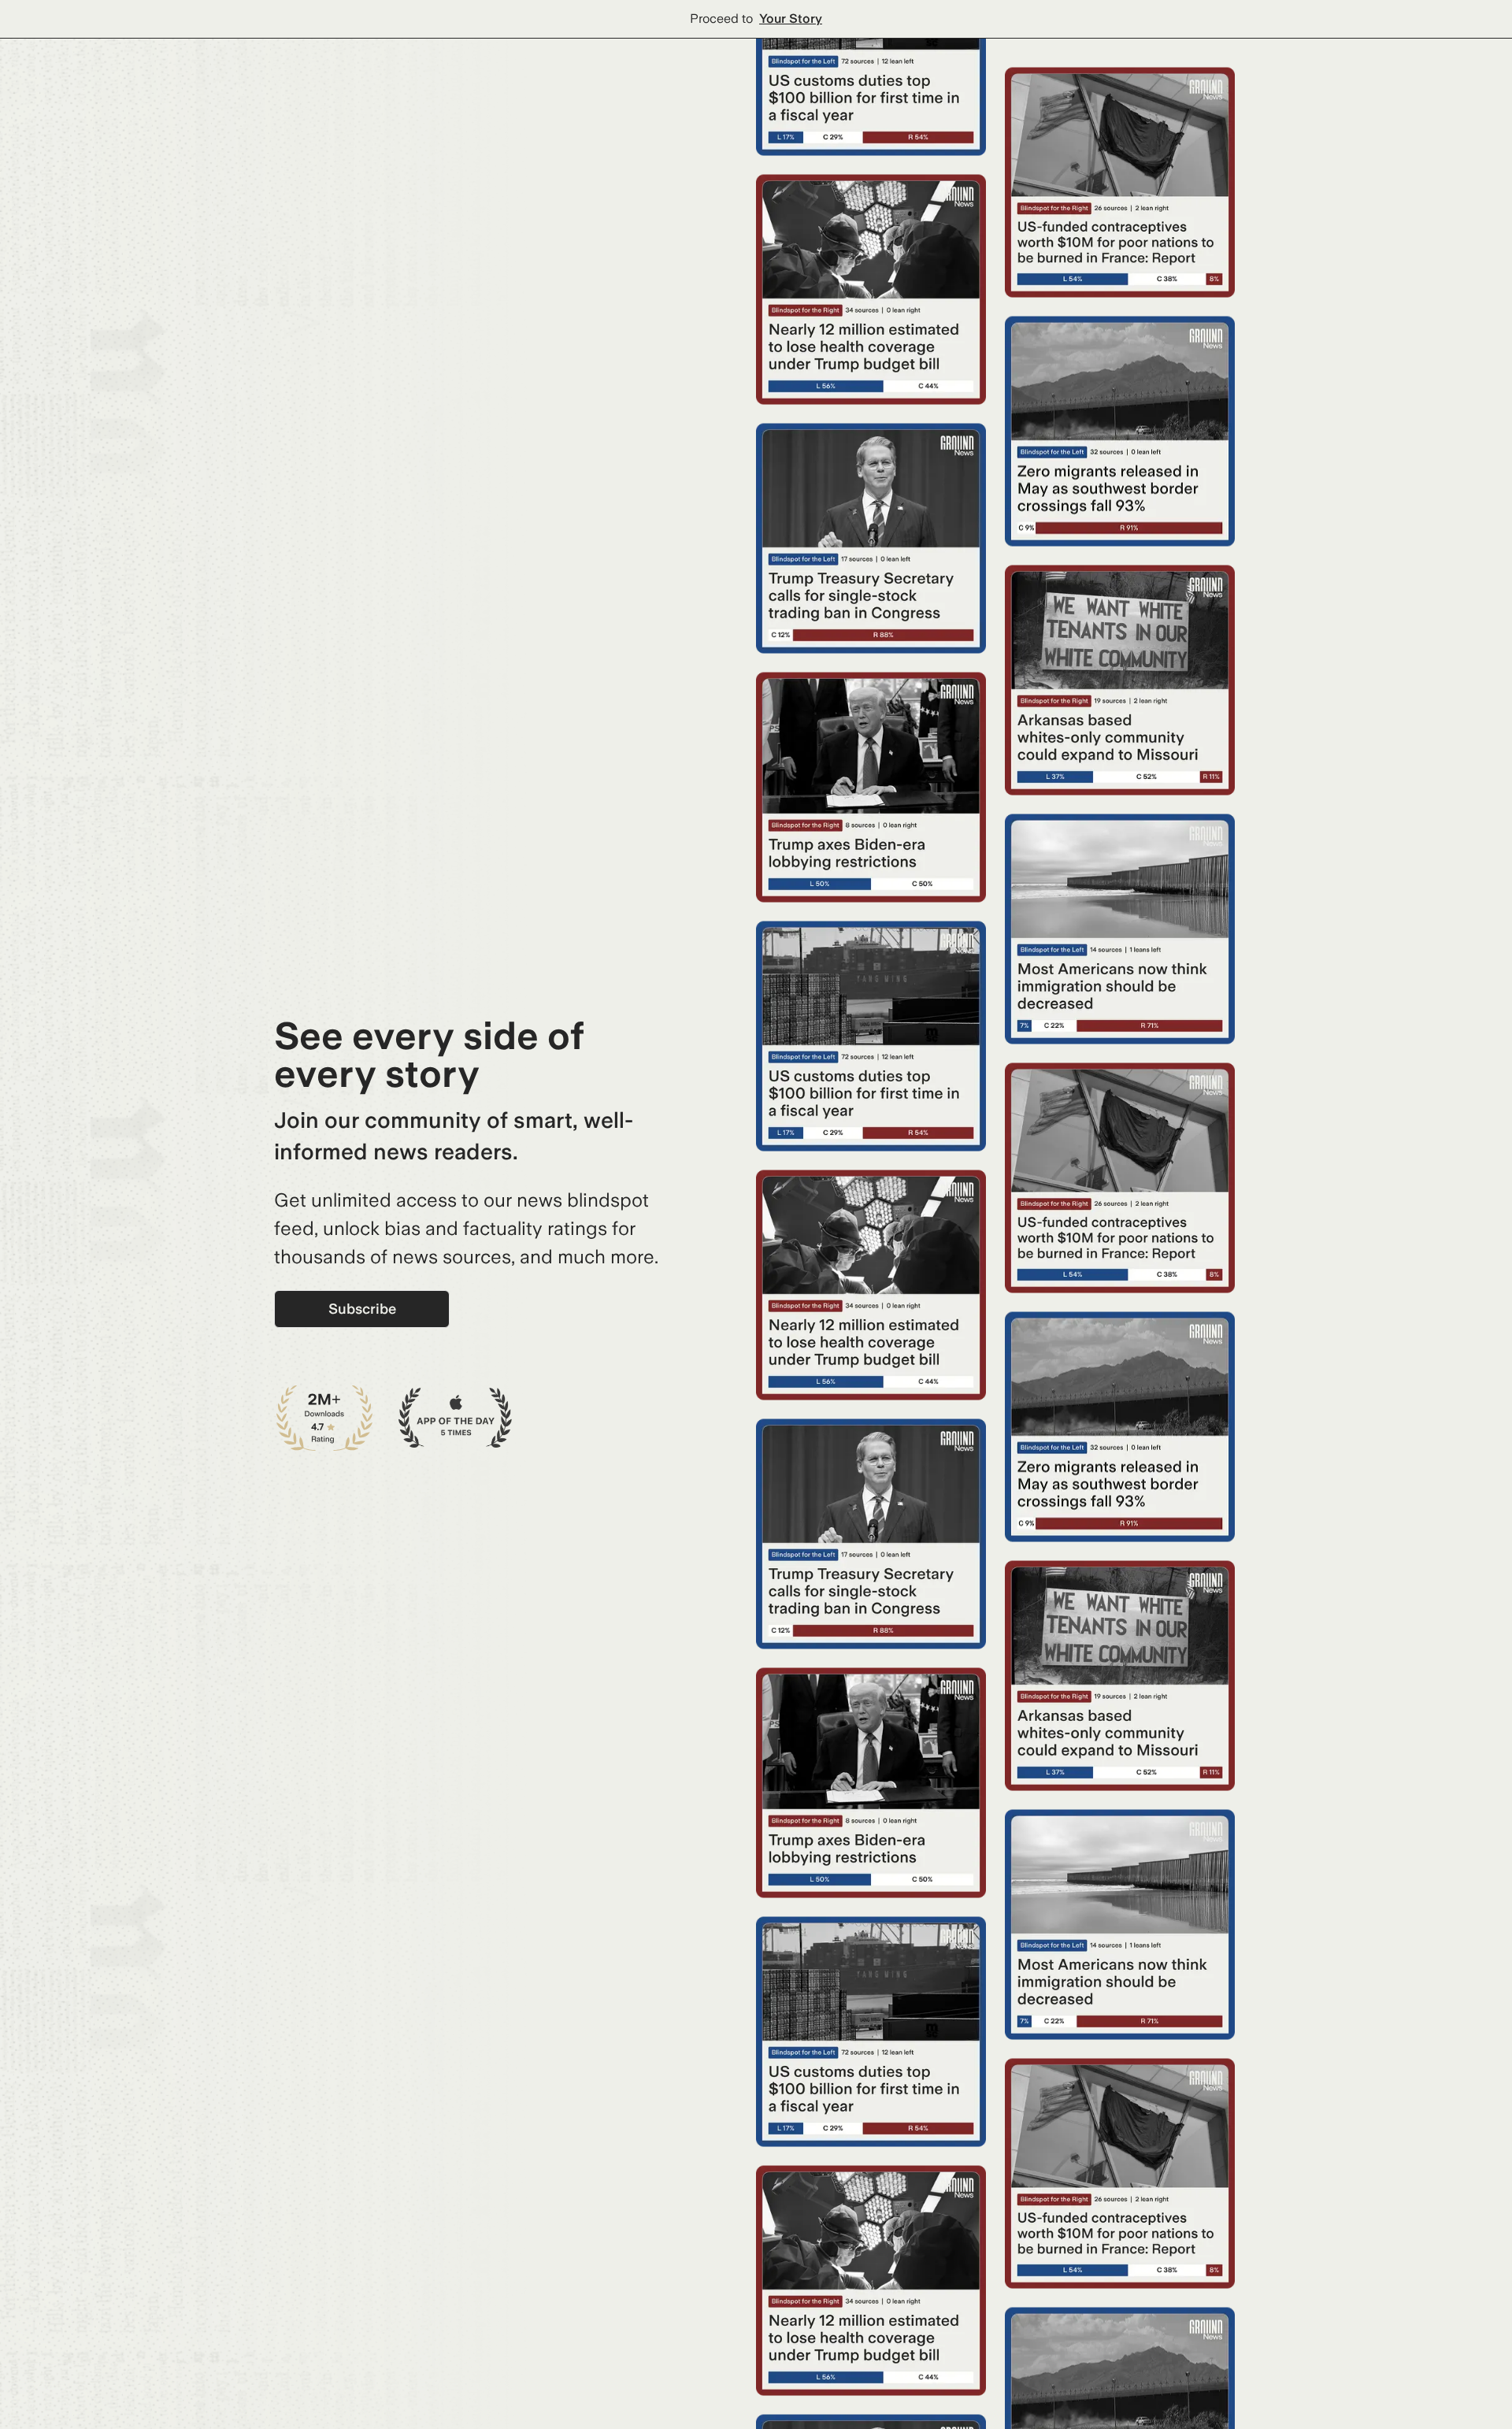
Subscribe (362, 1309)
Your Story (791, 19)
